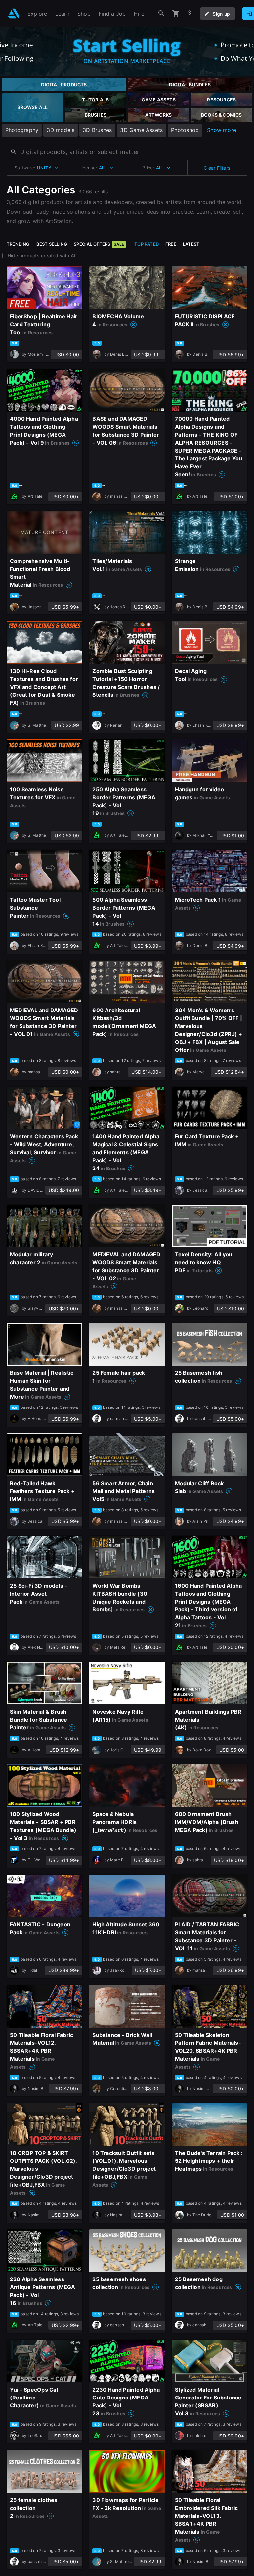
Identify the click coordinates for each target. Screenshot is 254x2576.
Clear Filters (217, 168)
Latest (191, 244)
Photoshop (185, 130)
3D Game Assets (141, 130)
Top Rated (147, 244)
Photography (22, 130)
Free (171, 244)
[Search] (161, 13)
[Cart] (176, 13)
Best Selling (52, 244)
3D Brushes (97, 130)
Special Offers (99, 244)
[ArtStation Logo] (14, 13)
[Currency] (190, 13)
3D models (61, 130)
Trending (18, 244)
